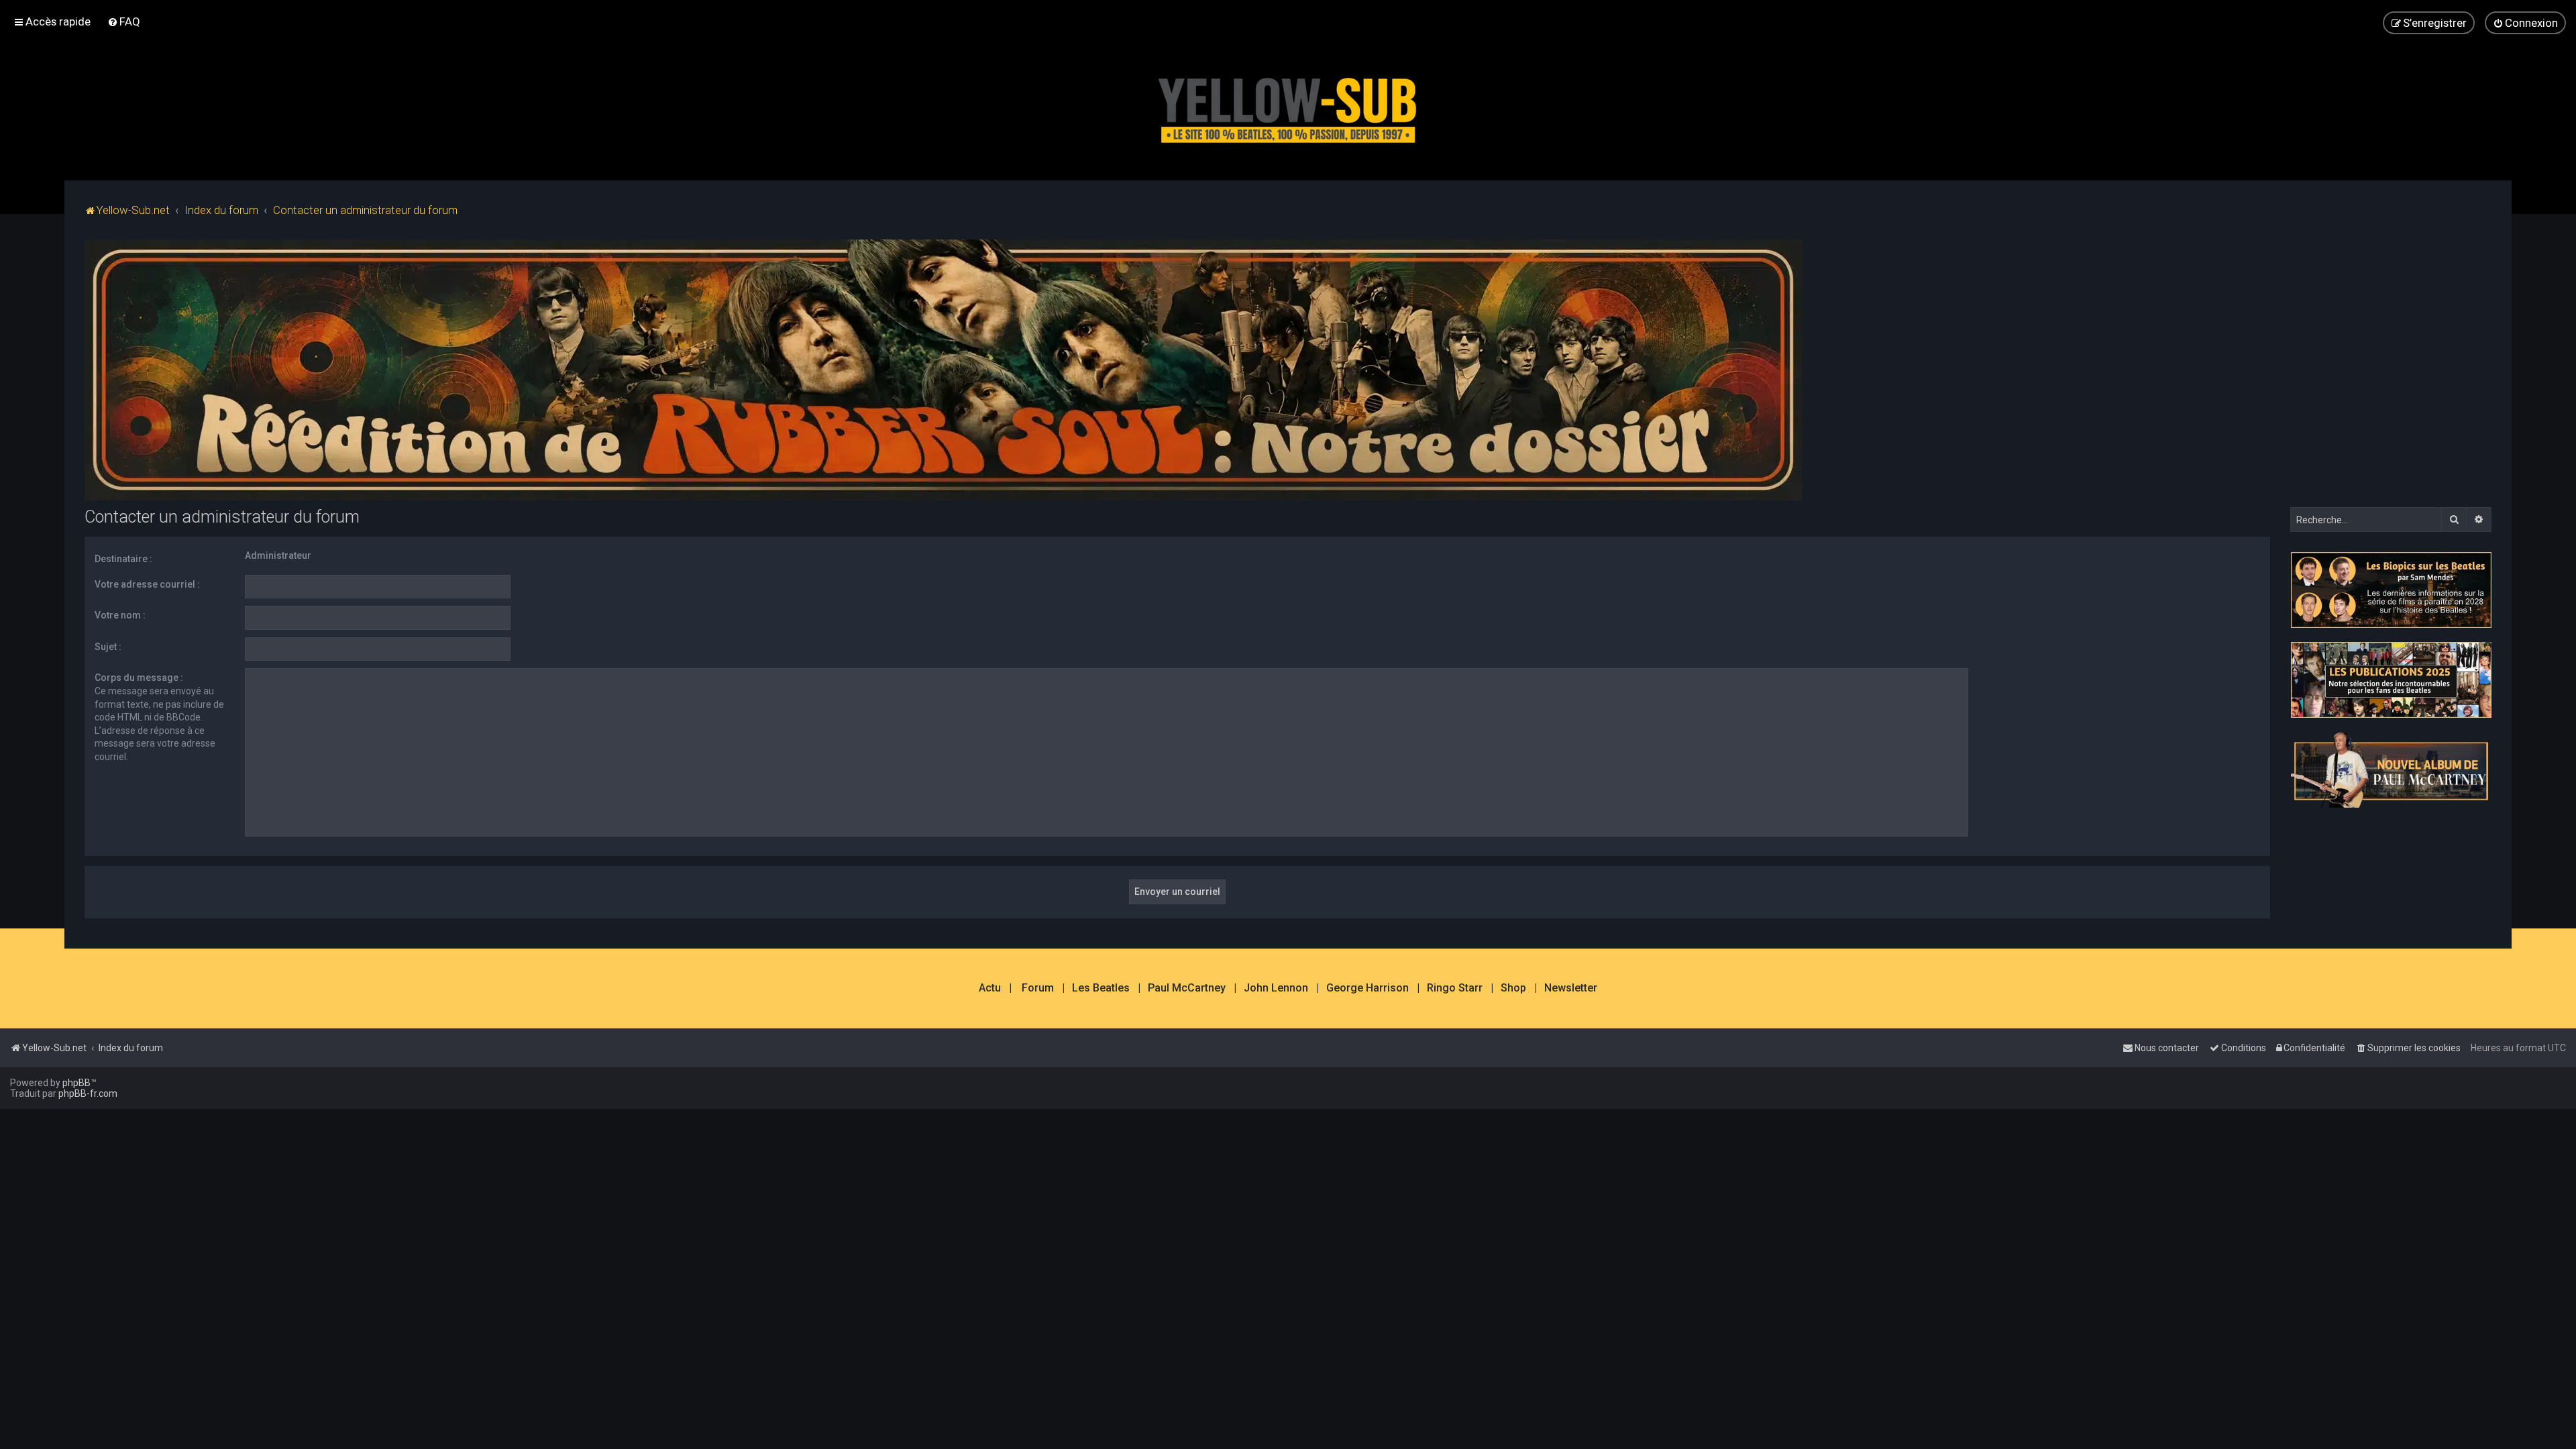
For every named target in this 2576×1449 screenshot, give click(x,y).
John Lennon (1276, 988)
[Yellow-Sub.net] (1288, 107)
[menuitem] (124, 21)
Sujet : (108, 647)
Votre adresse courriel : (147, 584)
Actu (990, 988)
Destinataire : (123, 559)
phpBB (76, 1083)
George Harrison (1367, 988)
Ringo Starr (1455, 988)
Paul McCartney (1187, 988)
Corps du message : (139, 678)
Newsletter (1571, 988)
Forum (1038, 988)
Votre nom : (120, 615)
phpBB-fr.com (88, 1093)
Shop (1513, 988)
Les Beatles (1101, 988)
